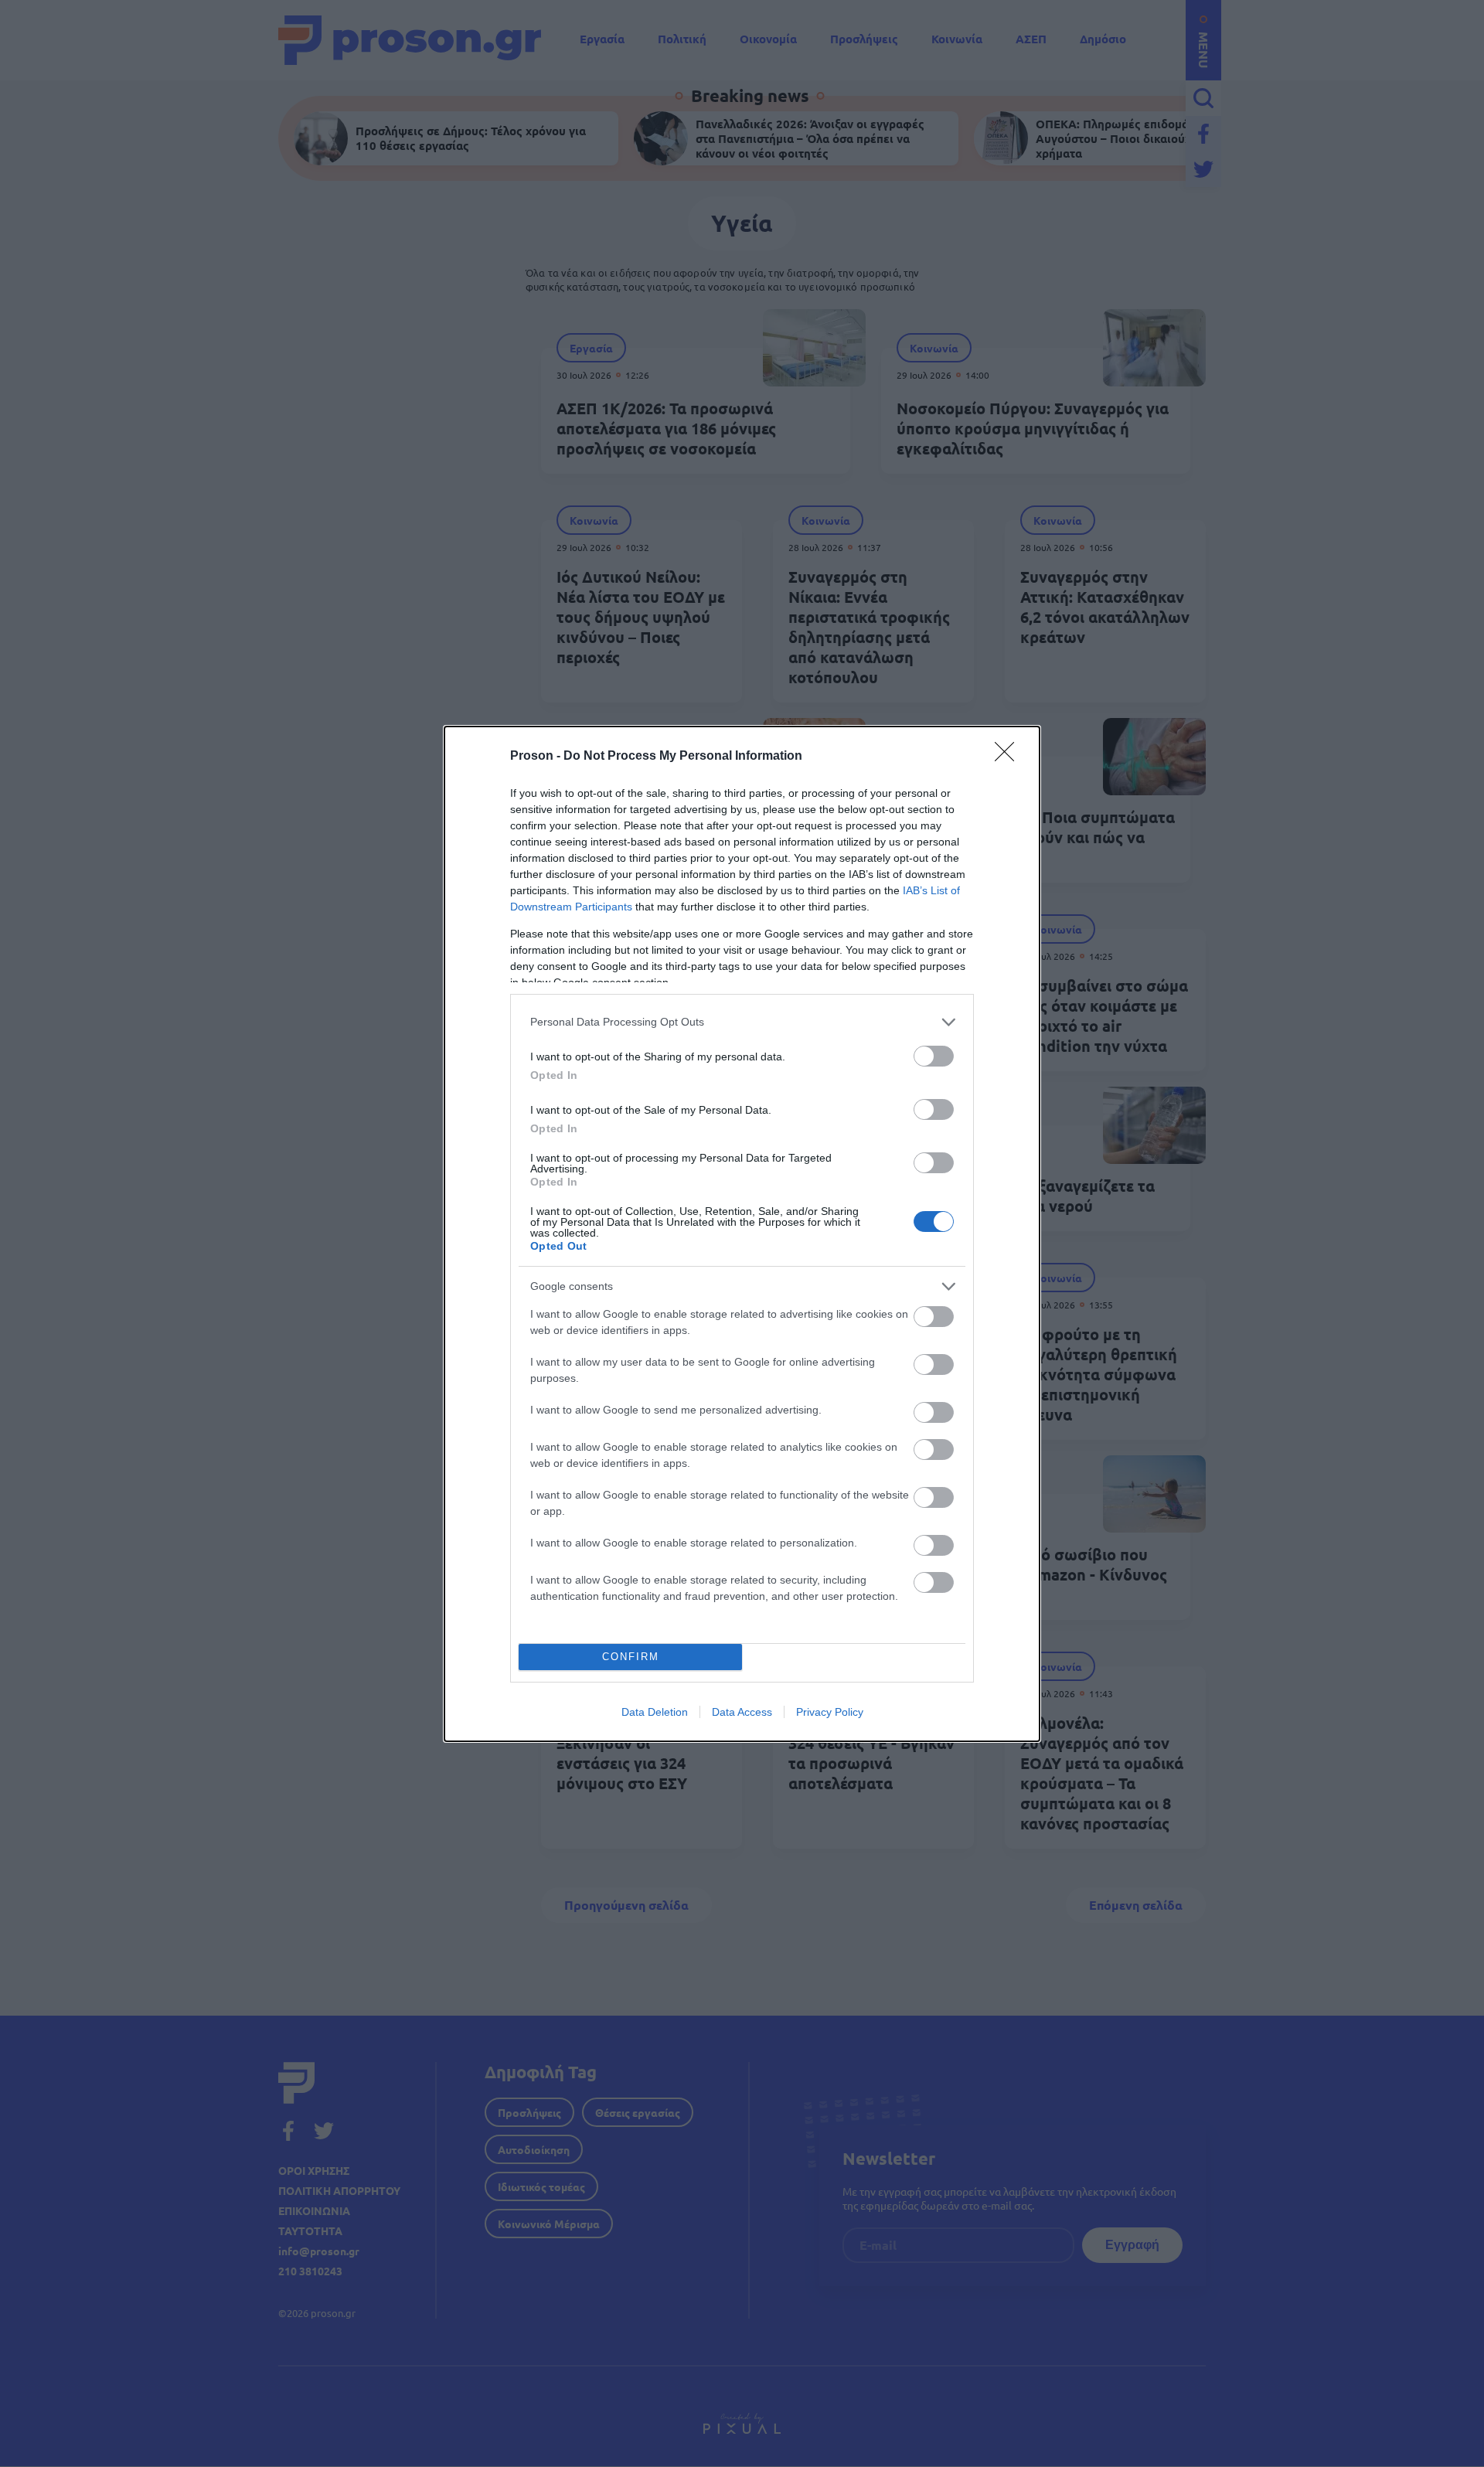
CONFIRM (631, 1657)
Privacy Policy (830, 1712)
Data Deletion (655, 1712)
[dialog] (742, 1234)
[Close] (1009, 757)
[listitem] (742, 1022)
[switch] (934, 1056)
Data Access (742, 1712)
